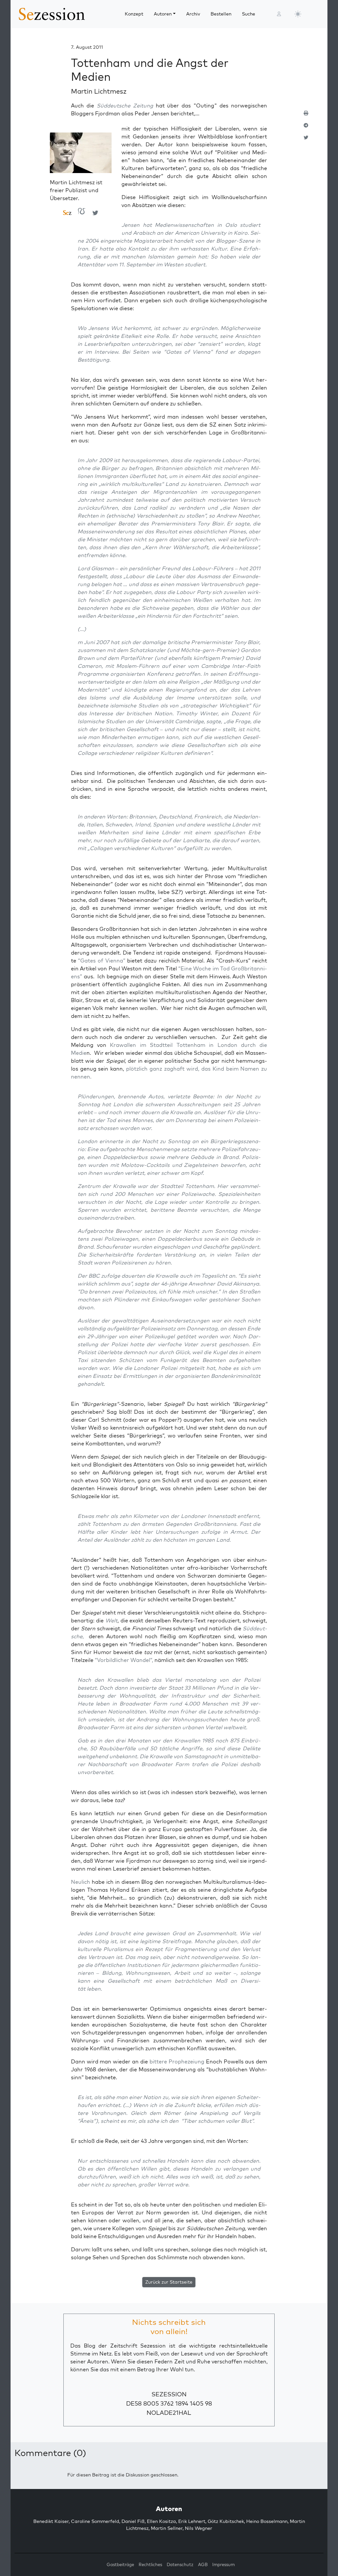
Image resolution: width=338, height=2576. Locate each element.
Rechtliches (150, 2564)
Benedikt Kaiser (51, 2521)
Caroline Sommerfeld (95, 2521)
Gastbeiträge (120, 2564)
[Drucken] (306, 116)
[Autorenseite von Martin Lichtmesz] (67, 213)
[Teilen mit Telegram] (306, 128)
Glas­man (103, 568)
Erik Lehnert (192, 2521)
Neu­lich (81, 1882)
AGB (203, 2564)
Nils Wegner (199, 2528)
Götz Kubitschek (226, 2521)
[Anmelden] (279, 14)
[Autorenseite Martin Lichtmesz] (81, 155)
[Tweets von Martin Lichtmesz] (95, 213)
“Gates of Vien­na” (101, 961)
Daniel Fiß (133, 2521)
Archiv (193, 14)
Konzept (134, 14)
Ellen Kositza (161, 2521)
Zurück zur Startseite (169, 2282)
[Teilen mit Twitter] (306, 140)
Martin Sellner (167, 2528)
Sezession (169, 2394)
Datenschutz (180, 2564)
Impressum (223, 2564)
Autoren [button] (163, 14)
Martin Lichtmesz (99, 91)
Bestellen (221, 14)
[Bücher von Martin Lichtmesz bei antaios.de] (82, 213)
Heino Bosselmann (267, 2521)
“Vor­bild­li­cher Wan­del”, (124, 1660)
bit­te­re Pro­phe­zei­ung (177, 2061)
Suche (249, 14)
